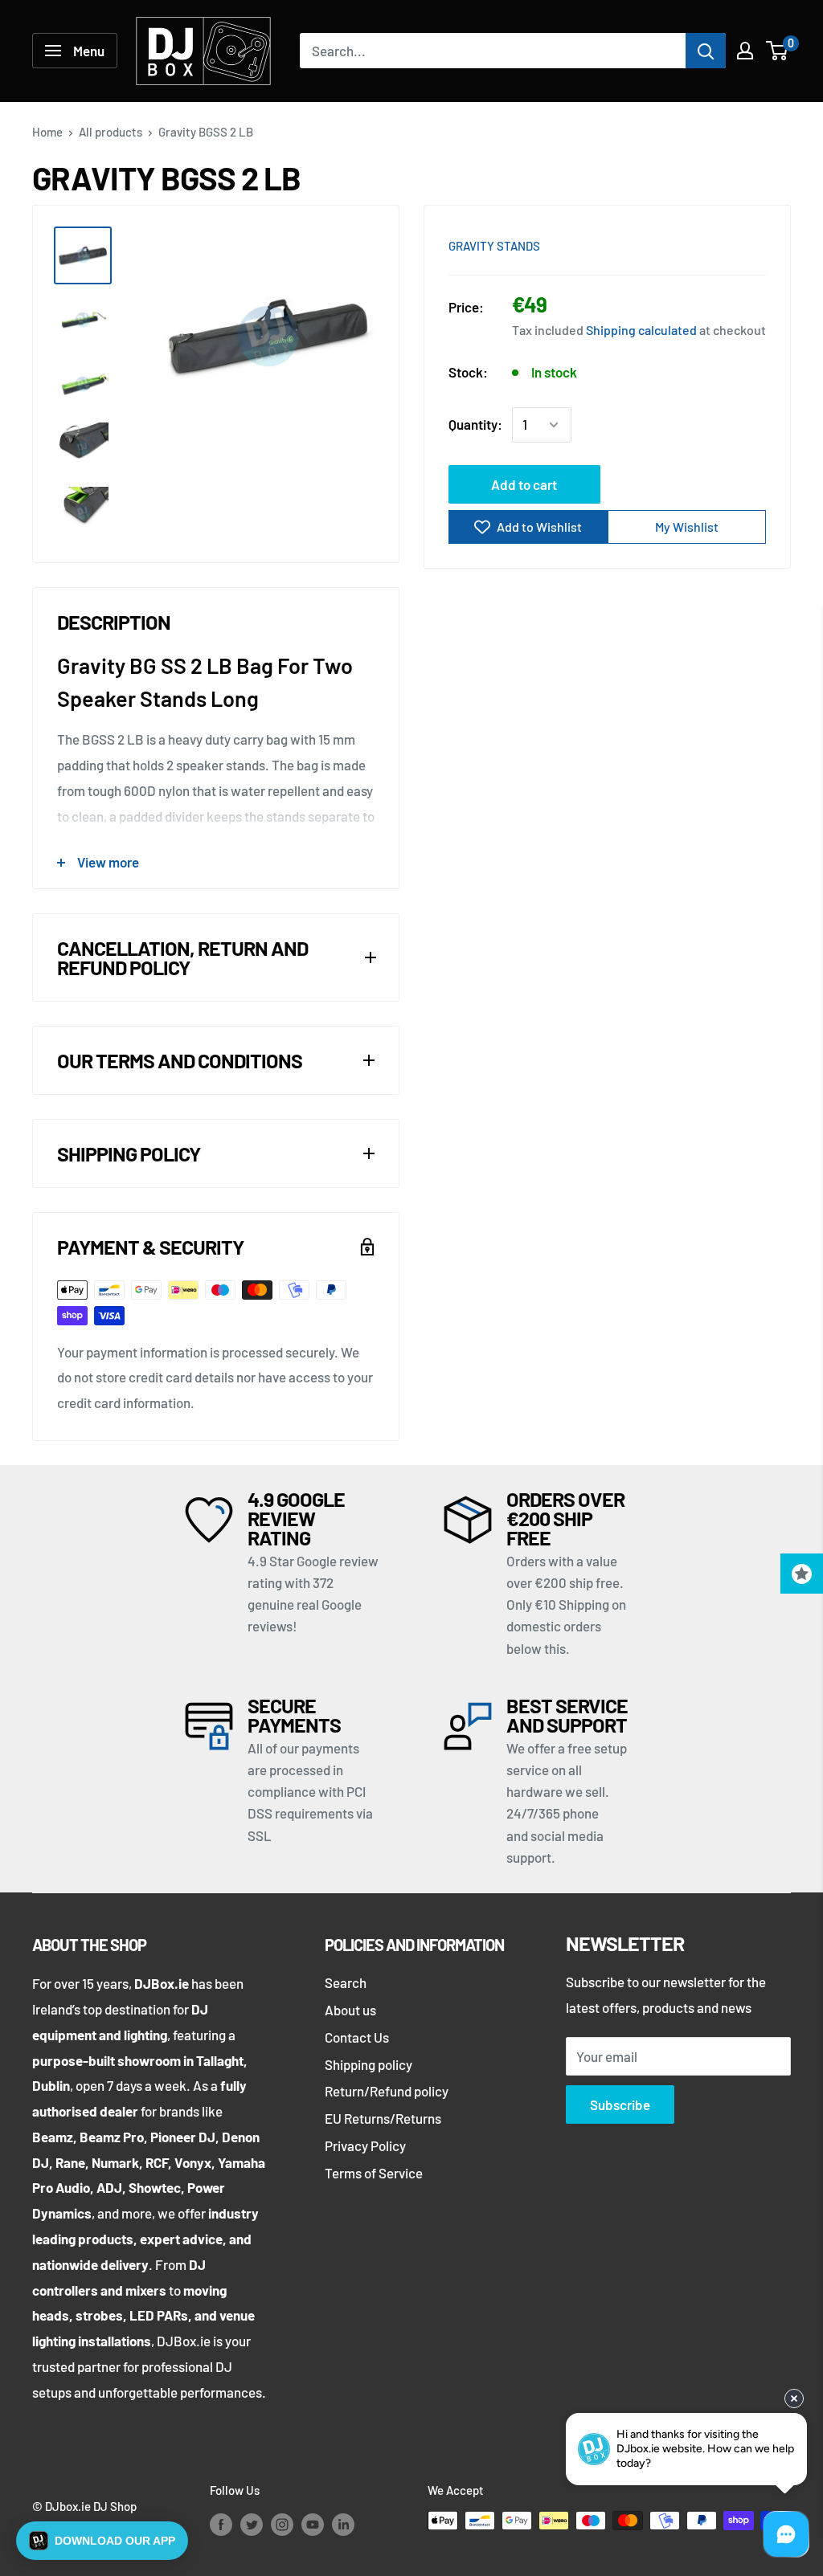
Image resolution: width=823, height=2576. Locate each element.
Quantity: (475, 424)
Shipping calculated (641, 330)
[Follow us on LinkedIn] (343, 2523)
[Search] (706, 51)
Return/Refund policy (387, 2091)
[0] (778, 51)
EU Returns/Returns (383, 2118)
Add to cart (524, 484)
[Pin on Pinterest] (694, 244)
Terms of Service (374, 2173)
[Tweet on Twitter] (724, 244)
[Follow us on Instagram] (282, 2523)
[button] (102, 2541)
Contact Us (357, 2037)
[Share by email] (755, 244)
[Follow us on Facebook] (221, 2523)
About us (350, 2010)
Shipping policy (369, 2064)
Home (47, 132)
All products (111, 132)
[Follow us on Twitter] (252, 2523)
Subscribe (620, 2104)
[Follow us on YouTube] (313, 2523)
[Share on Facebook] (663, 244)
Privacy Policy (365, 2145)
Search (346, 1982)
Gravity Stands (494, 246)
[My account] (745, 51)
